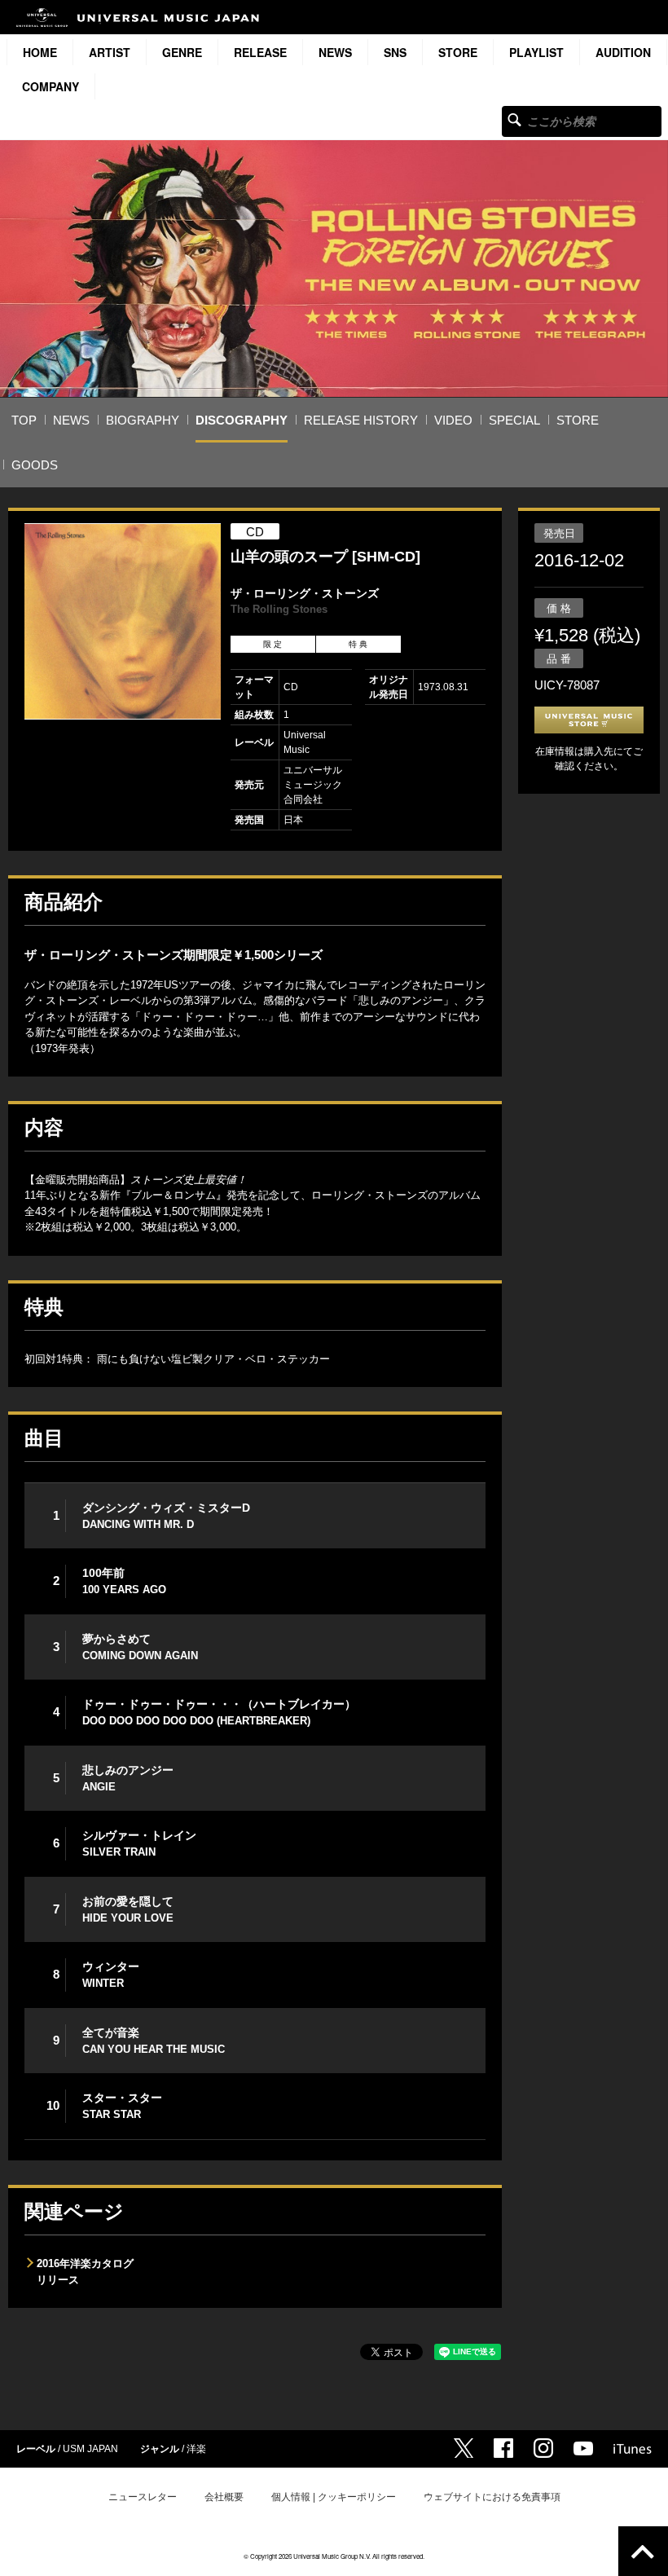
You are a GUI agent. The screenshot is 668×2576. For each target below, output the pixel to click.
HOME (40, 52)
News (335, 52)
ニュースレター (143, 2497)
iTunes (633, 2449)
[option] (123, 621)
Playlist (536, 52)
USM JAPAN (90, 2449)
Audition (623, 52)
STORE (458, 52)
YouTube (583, 2448)
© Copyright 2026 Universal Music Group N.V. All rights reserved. (334, 2556)
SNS (395, 52)
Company (51, 86)
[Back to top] (643, 2551)
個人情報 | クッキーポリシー (334, 2497)
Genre (182, 52)
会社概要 (224, 2497)
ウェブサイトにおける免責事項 (492, 2497)
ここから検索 (514, 119)
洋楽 (196, 2449)
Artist (110, 52)
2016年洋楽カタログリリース (85, 2272)
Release (260, 52)
